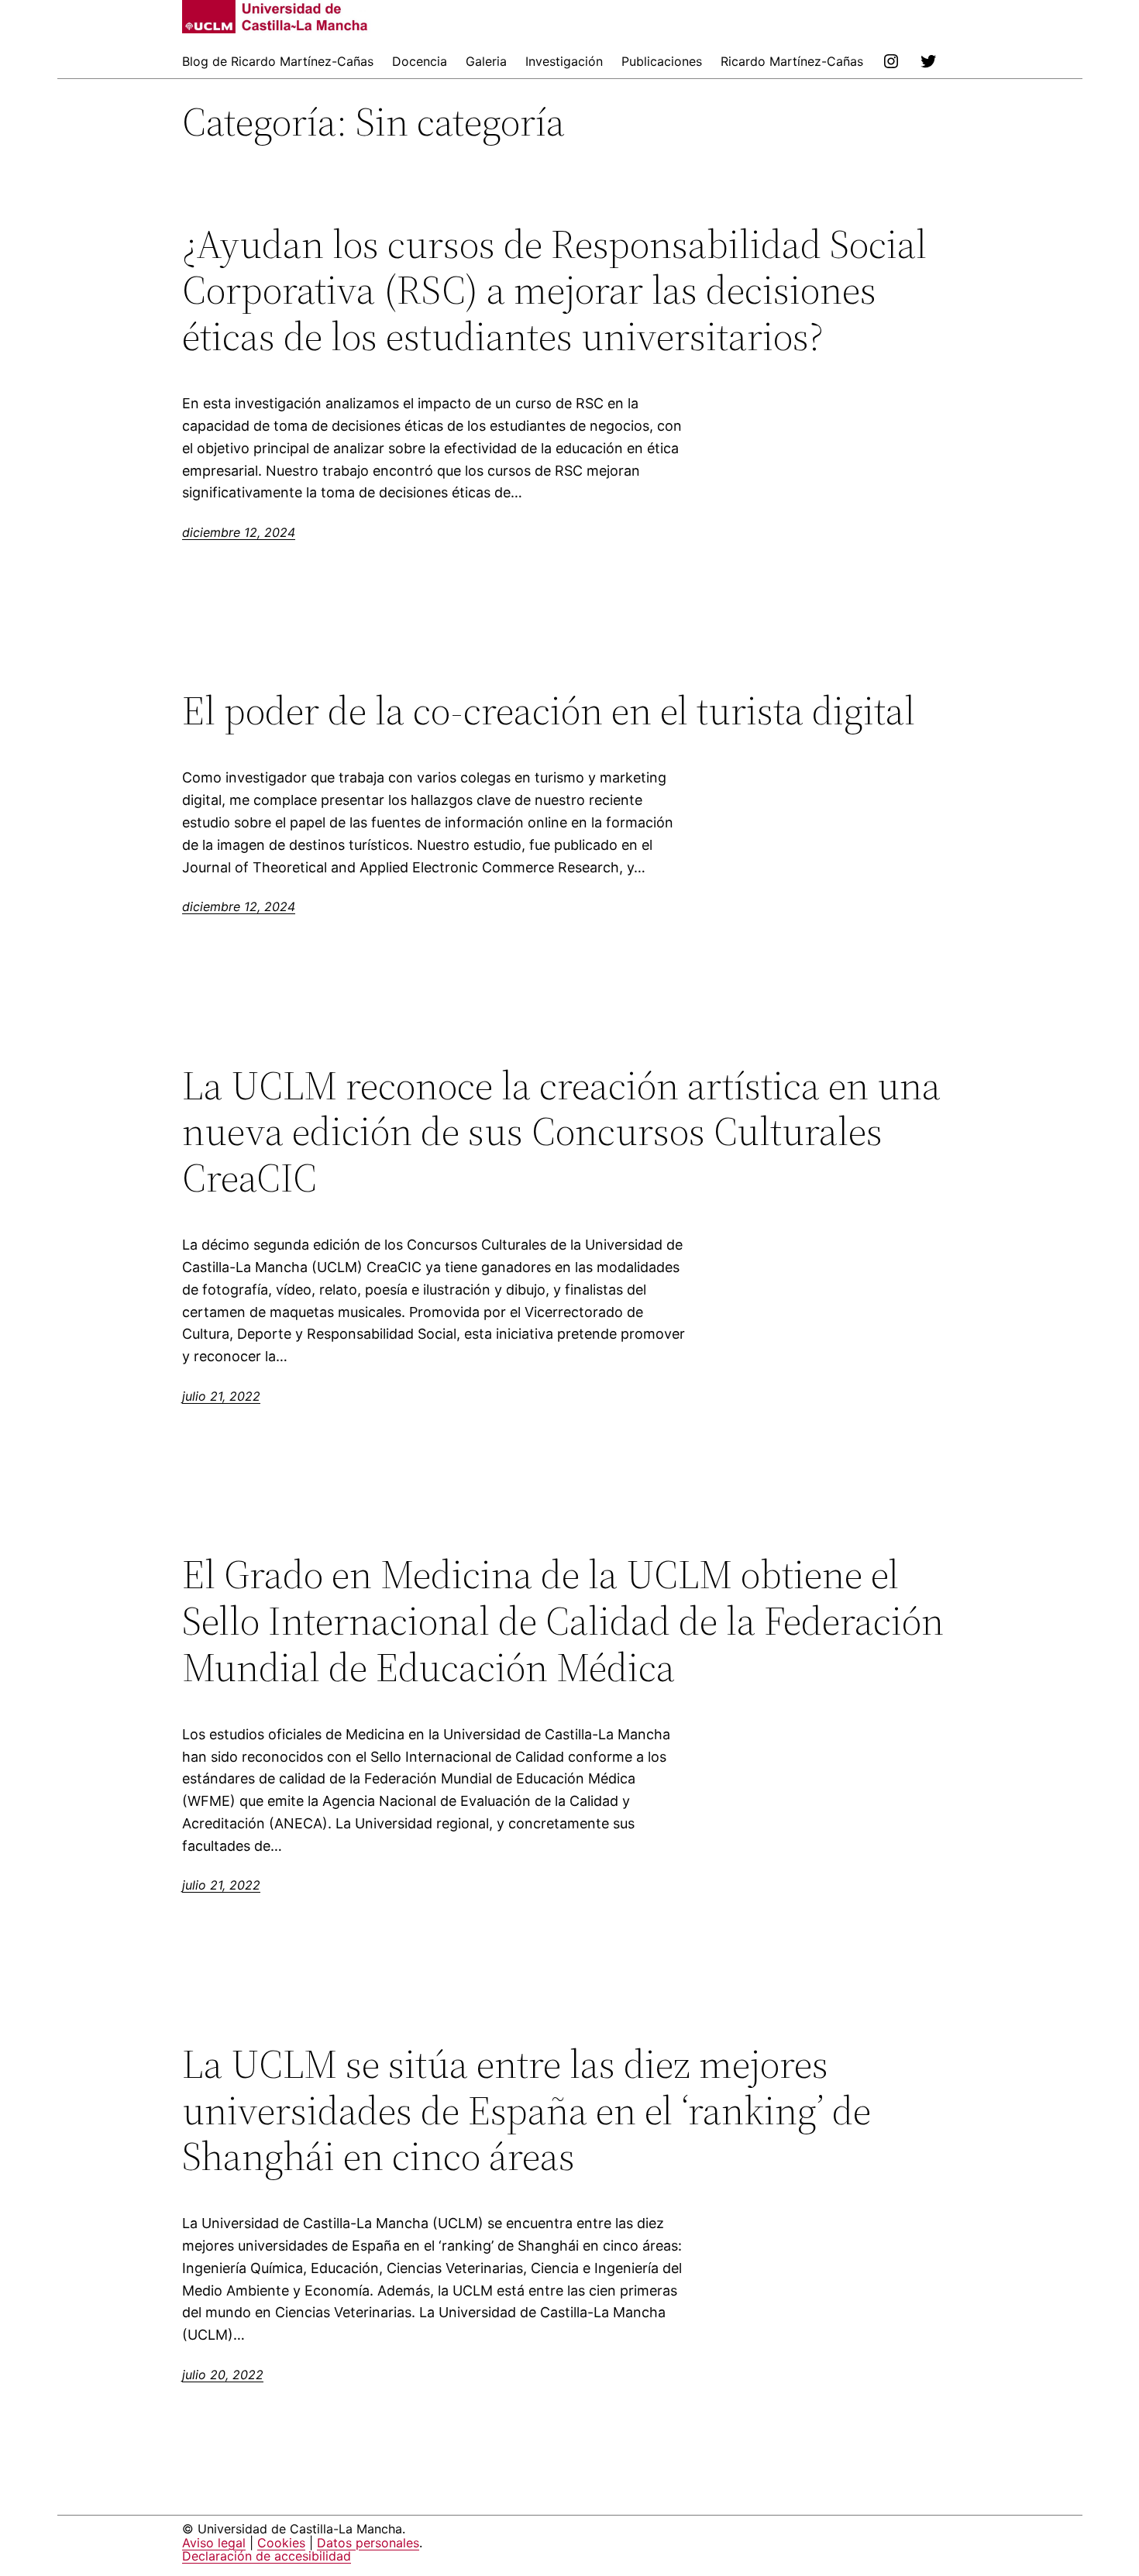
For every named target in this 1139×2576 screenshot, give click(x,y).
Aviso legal (214, 2543)
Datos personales (368, 2543)
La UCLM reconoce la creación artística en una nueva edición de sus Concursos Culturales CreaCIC (561, 1132)
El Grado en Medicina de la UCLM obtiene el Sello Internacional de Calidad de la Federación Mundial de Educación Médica (563, 1620)
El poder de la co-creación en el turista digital (549, 710)
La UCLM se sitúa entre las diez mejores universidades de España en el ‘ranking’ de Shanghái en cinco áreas (526, 2110)
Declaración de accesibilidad (267, 2556)
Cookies (281, 2543)
